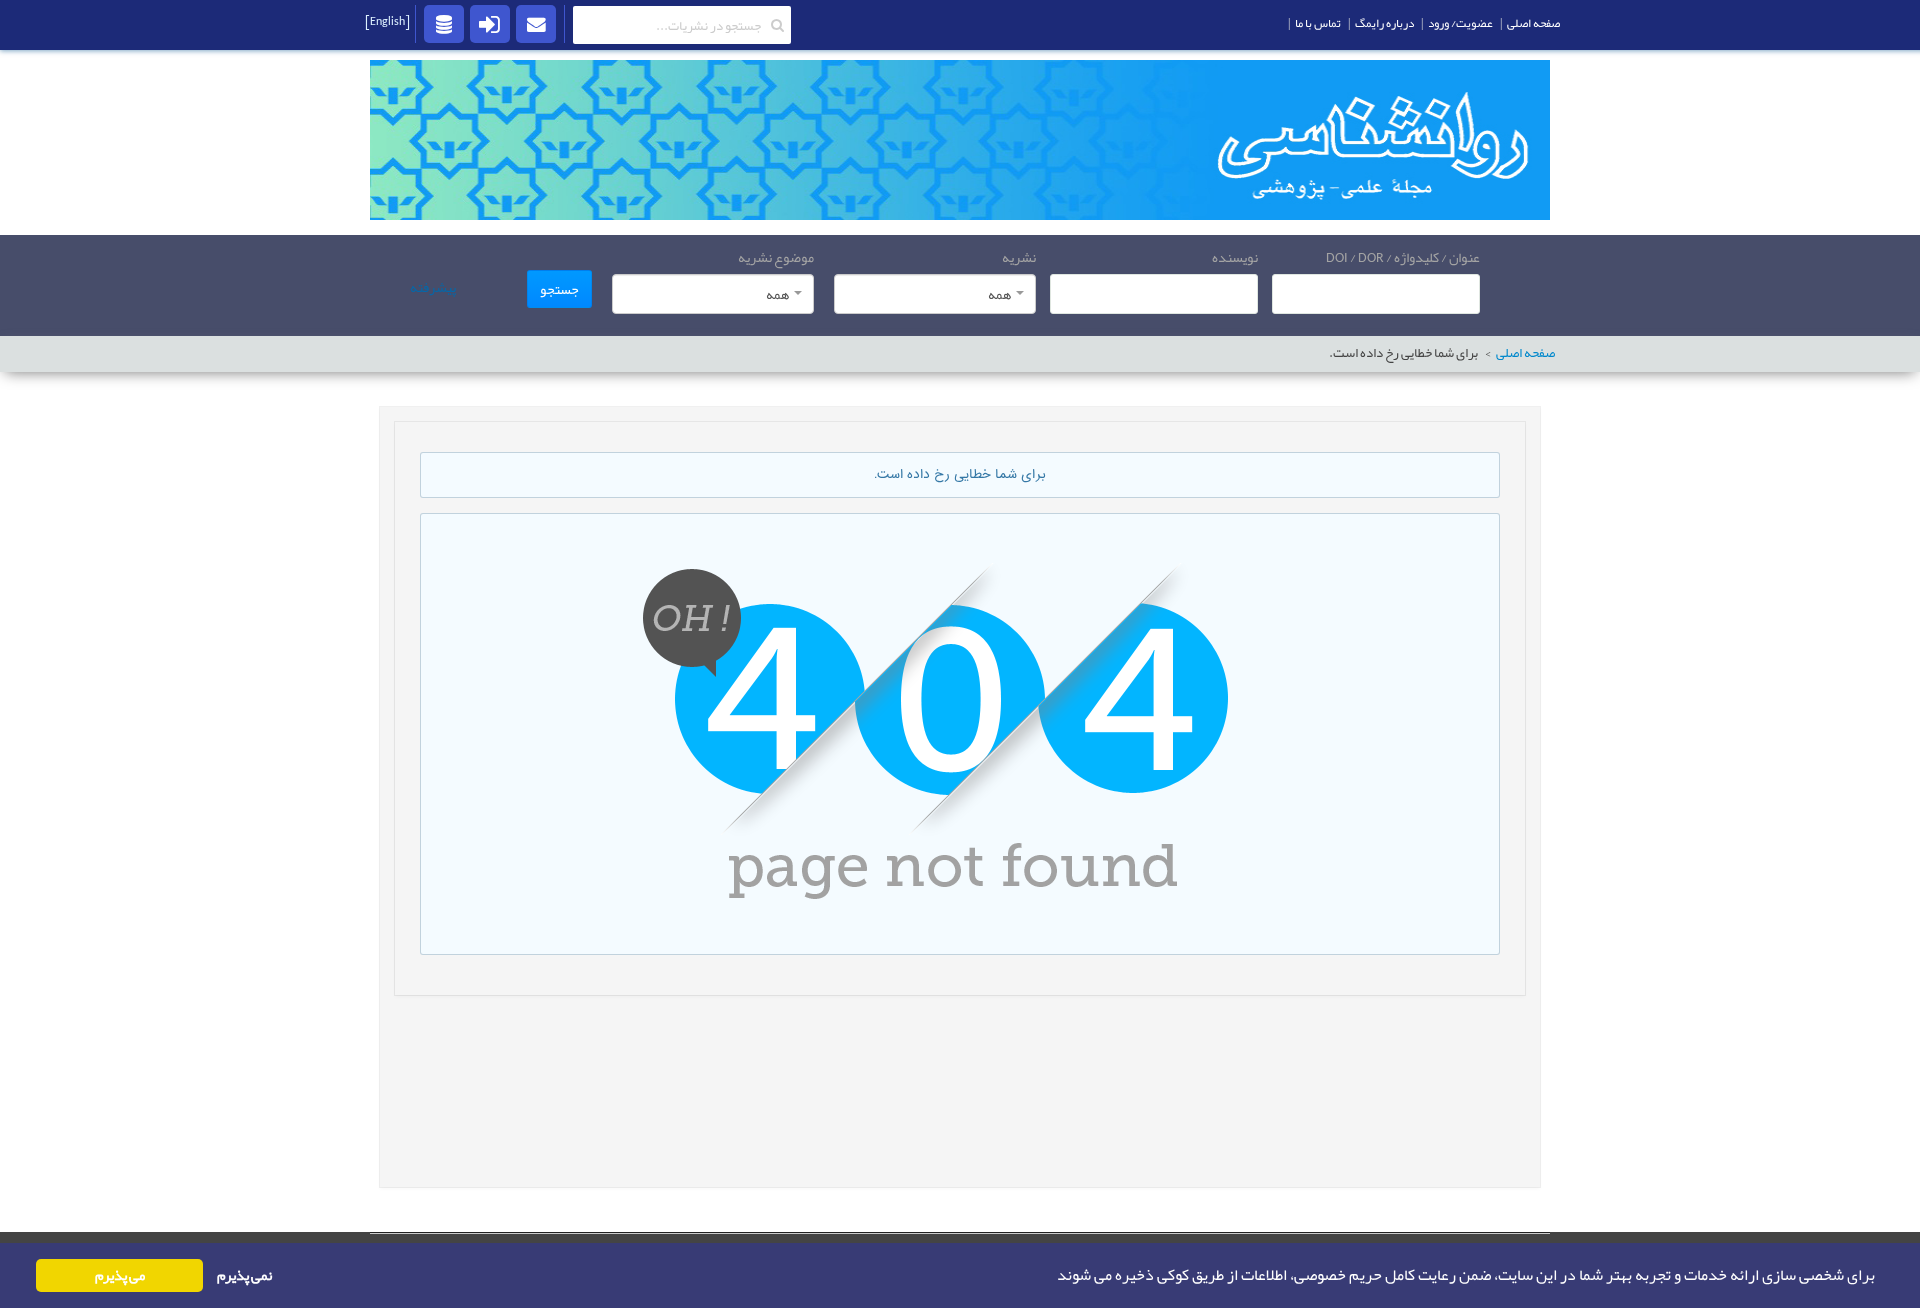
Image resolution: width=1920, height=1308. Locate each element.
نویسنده (1235, 257)
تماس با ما (1318, 23)
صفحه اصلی (1525, 353)
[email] (536, 23)
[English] (387, 21)
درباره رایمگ (1384, 23)
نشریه (1019, 257)
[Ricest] (444, 23)
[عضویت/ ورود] (490, 23)
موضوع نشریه (776, 257)
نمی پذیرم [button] (244, 1275)
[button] (1051, 1276)
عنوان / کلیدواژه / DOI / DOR (1403, 257)
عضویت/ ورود (1460, 23)
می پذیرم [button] (120, 1275)
